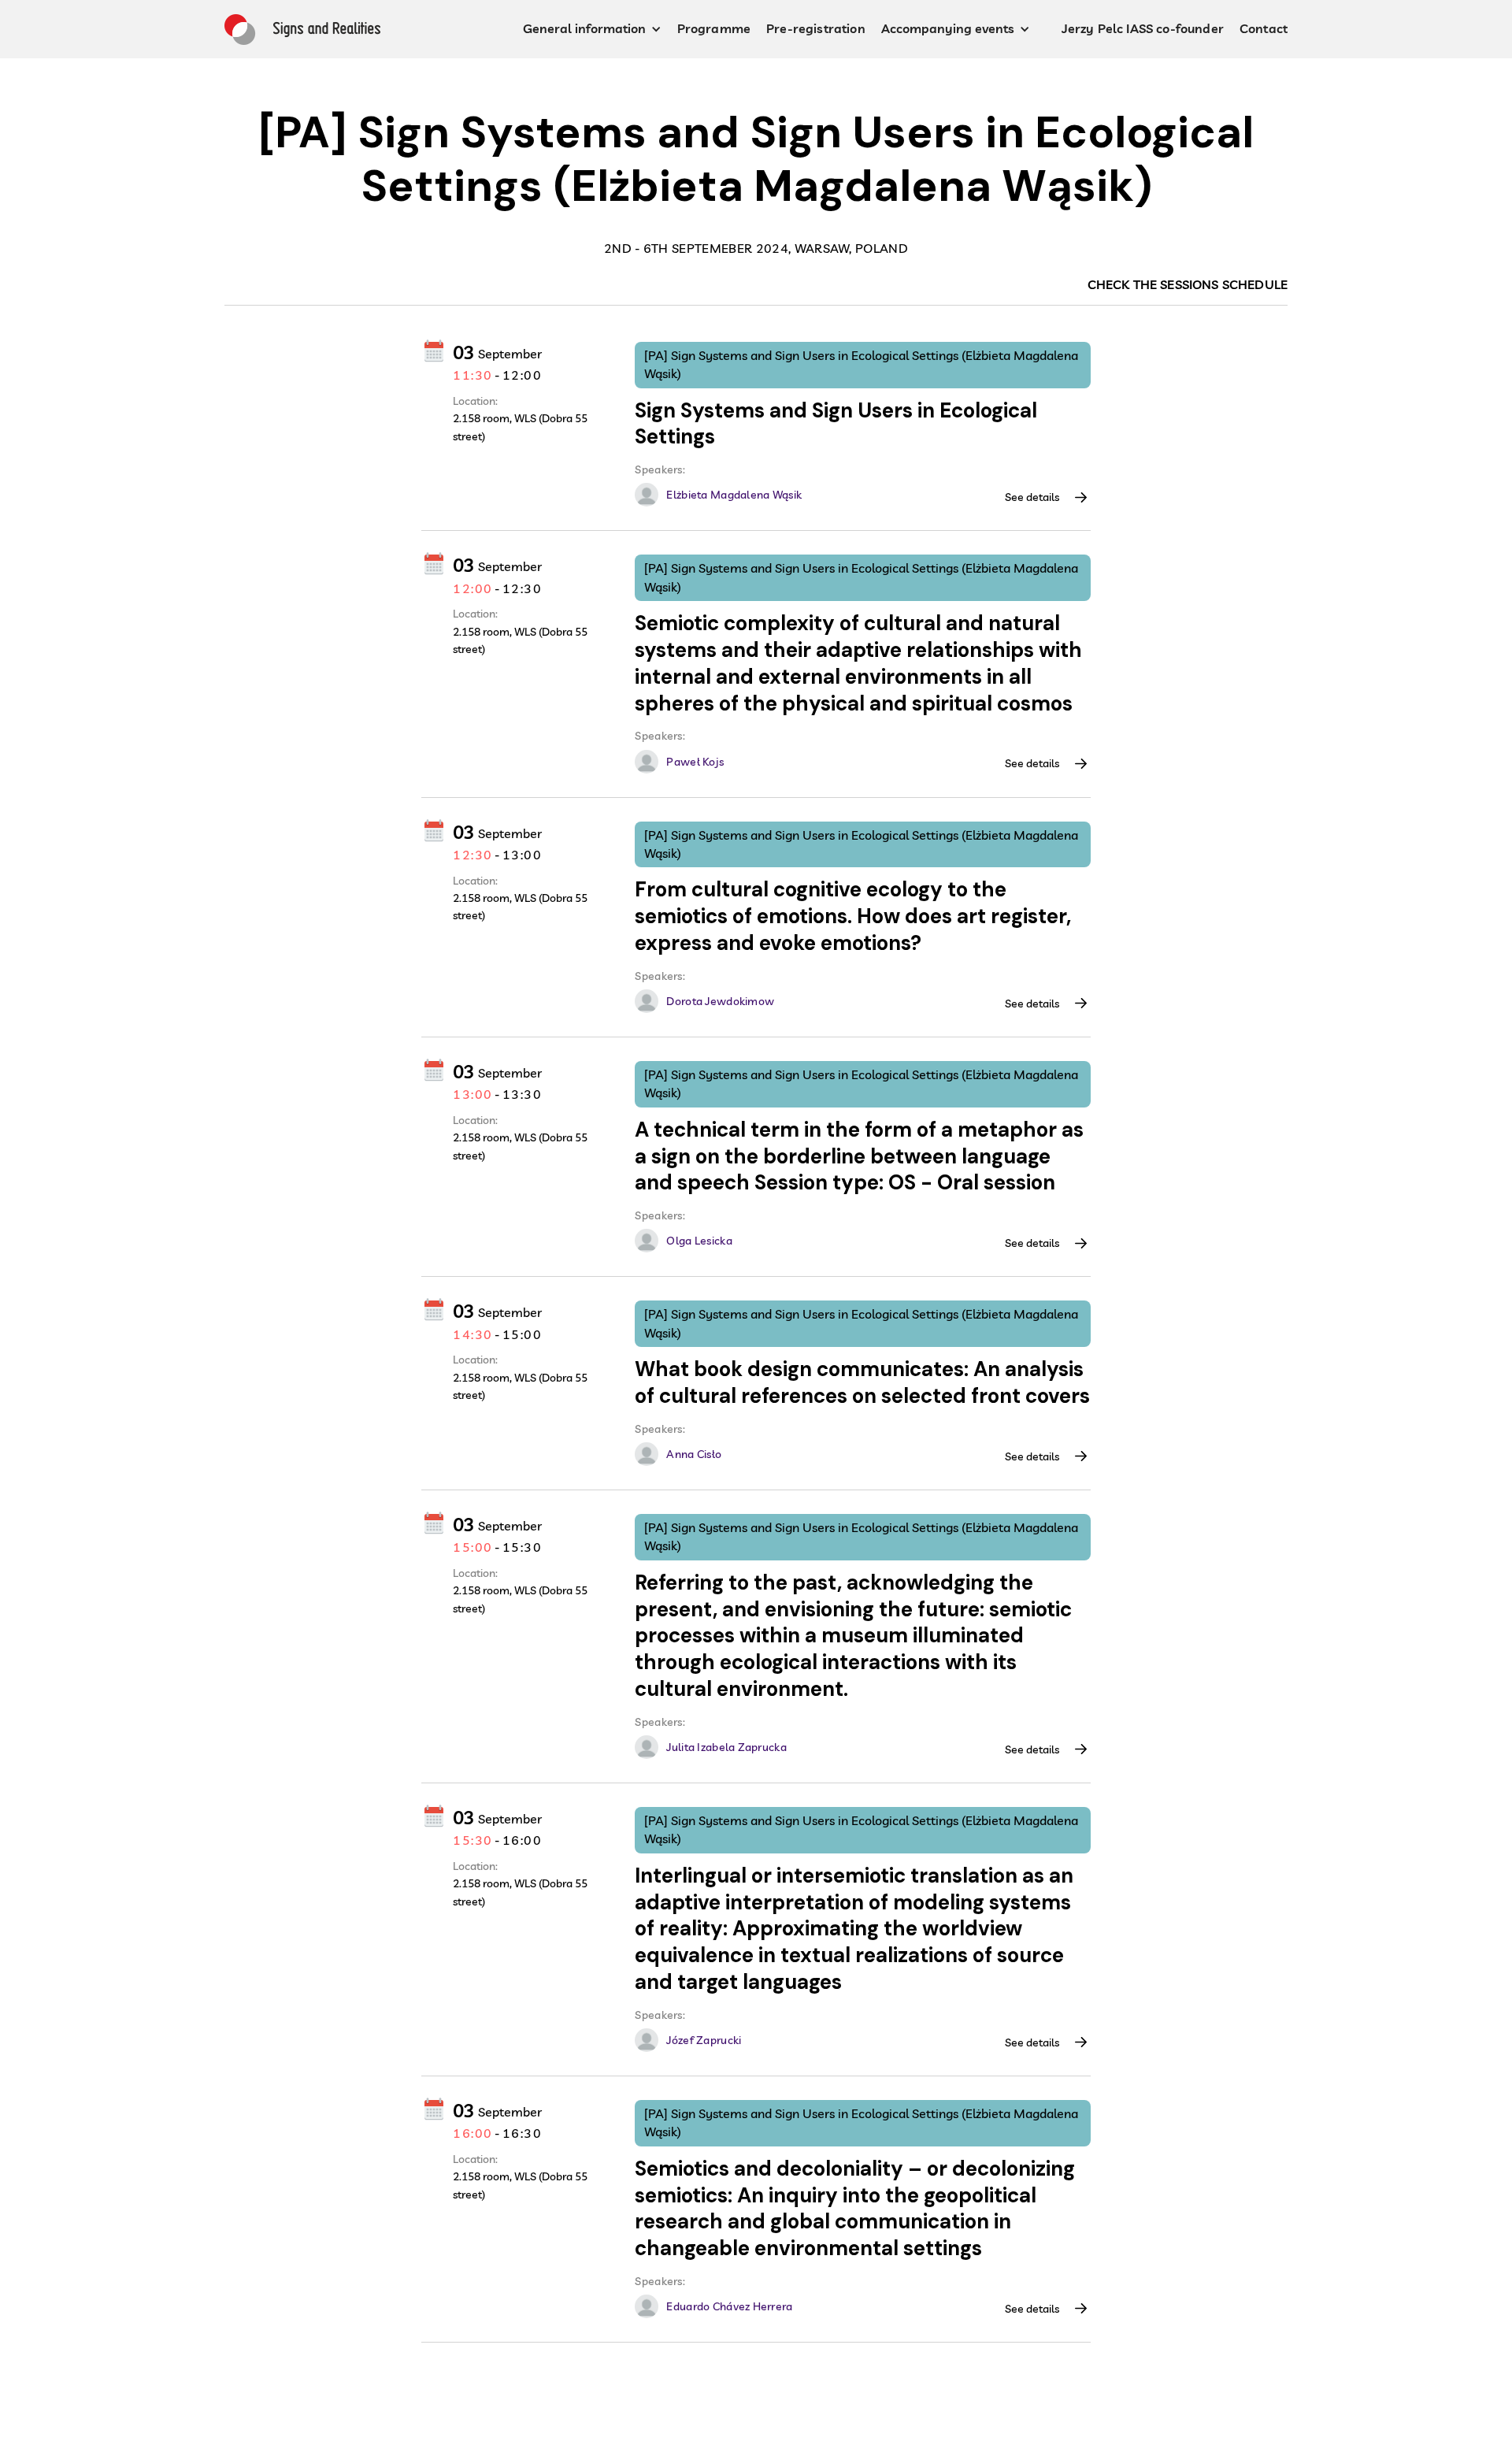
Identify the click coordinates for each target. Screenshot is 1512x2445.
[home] (302, 30)
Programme (714, 28)
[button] (592, 29)
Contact (1264, 28)
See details (1032, 497)
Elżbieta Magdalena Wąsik (734, 495)
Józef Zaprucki (704, 2040)
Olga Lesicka (699, 1241)
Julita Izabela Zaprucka (726, 1747)
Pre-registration (816, 28)
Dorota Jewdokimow (720, 1001)
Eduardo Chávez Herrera (729, 2306)
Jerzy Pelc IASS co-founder (1143, 28)
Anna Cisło (694, 1454)
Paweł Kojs (695, 762)
